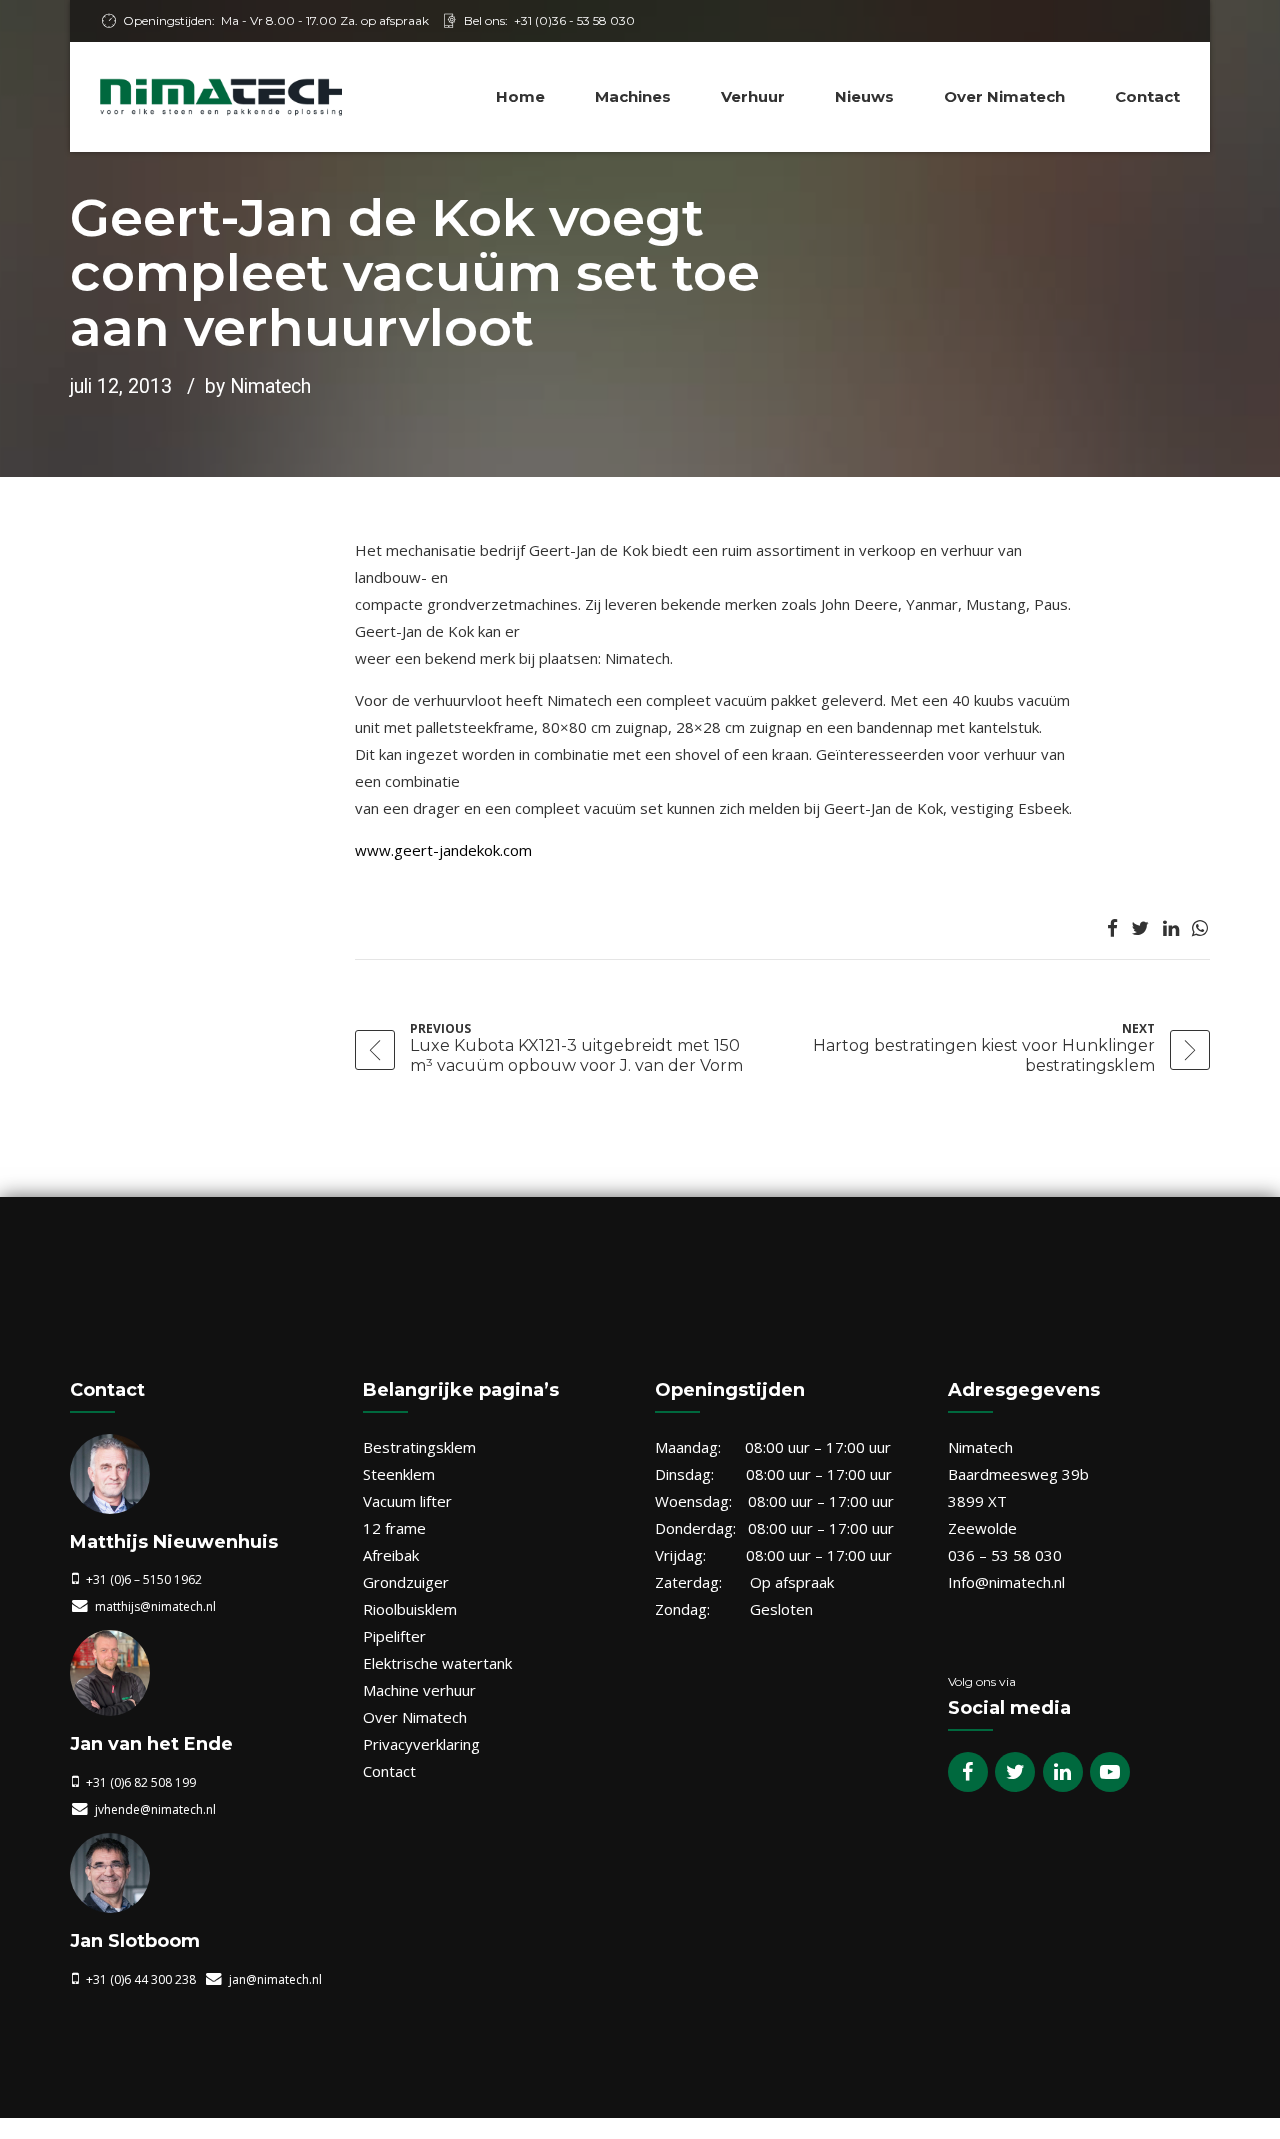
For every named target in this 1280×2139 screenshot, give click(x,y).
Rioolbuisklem (410, 1609)
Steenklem (399, 1474)
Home (520, 96)
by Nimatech (258, 386)
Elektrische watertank (437, 1663)
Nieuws (864, 96)
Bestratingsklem (419, 1447)
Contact (1147, 96)
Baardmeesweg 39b (1018, 1474)
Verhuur (753, 96)
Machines (633, 96)
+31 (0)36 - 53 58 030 (574, 20)
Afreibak (391, 1555)
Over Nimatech (1004, 96)
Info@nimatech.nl (1006, 1582)
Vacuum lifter (407, 1501)
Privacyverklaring (421, 1744)
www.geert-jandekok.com (443, 850)
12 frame (394, 1528)
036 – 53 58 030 (1005, 1555)
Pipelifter (394, 1636)
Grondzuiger (406, 1582)
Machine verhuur (419, 1690)
